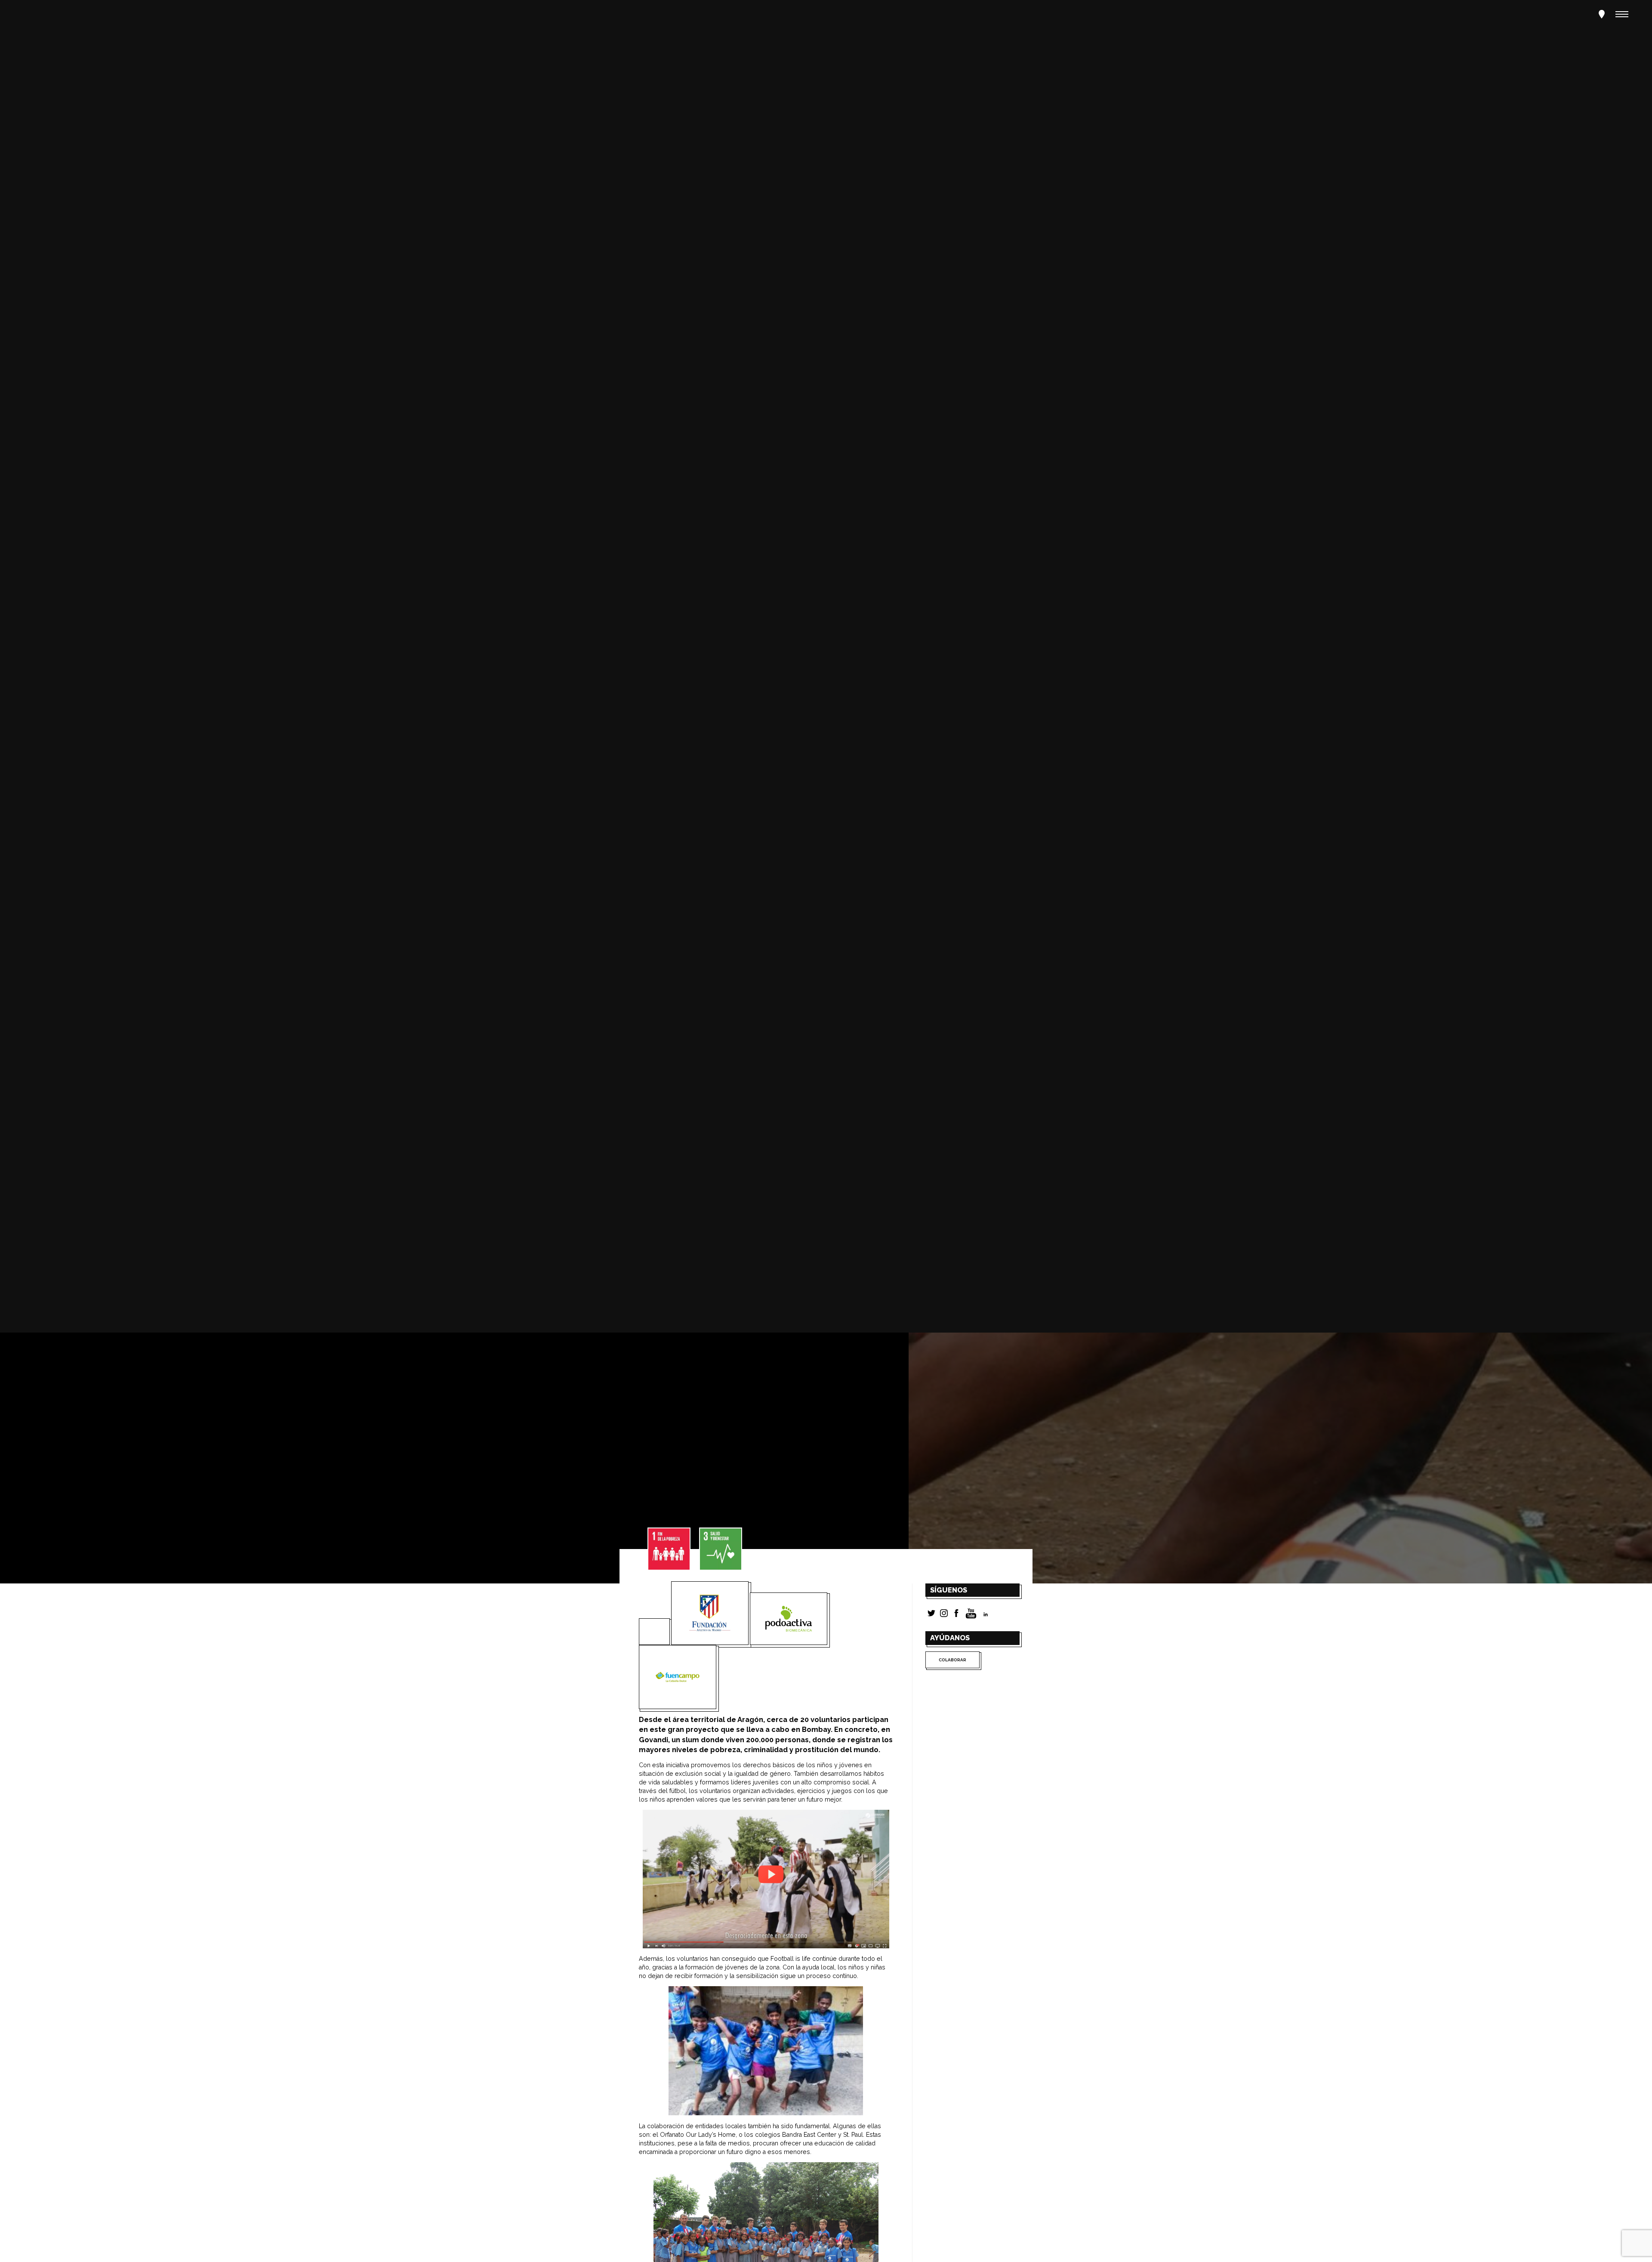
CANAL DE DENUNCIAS (145, 811)
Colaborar (952, 1660)
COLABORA (50, 811)
